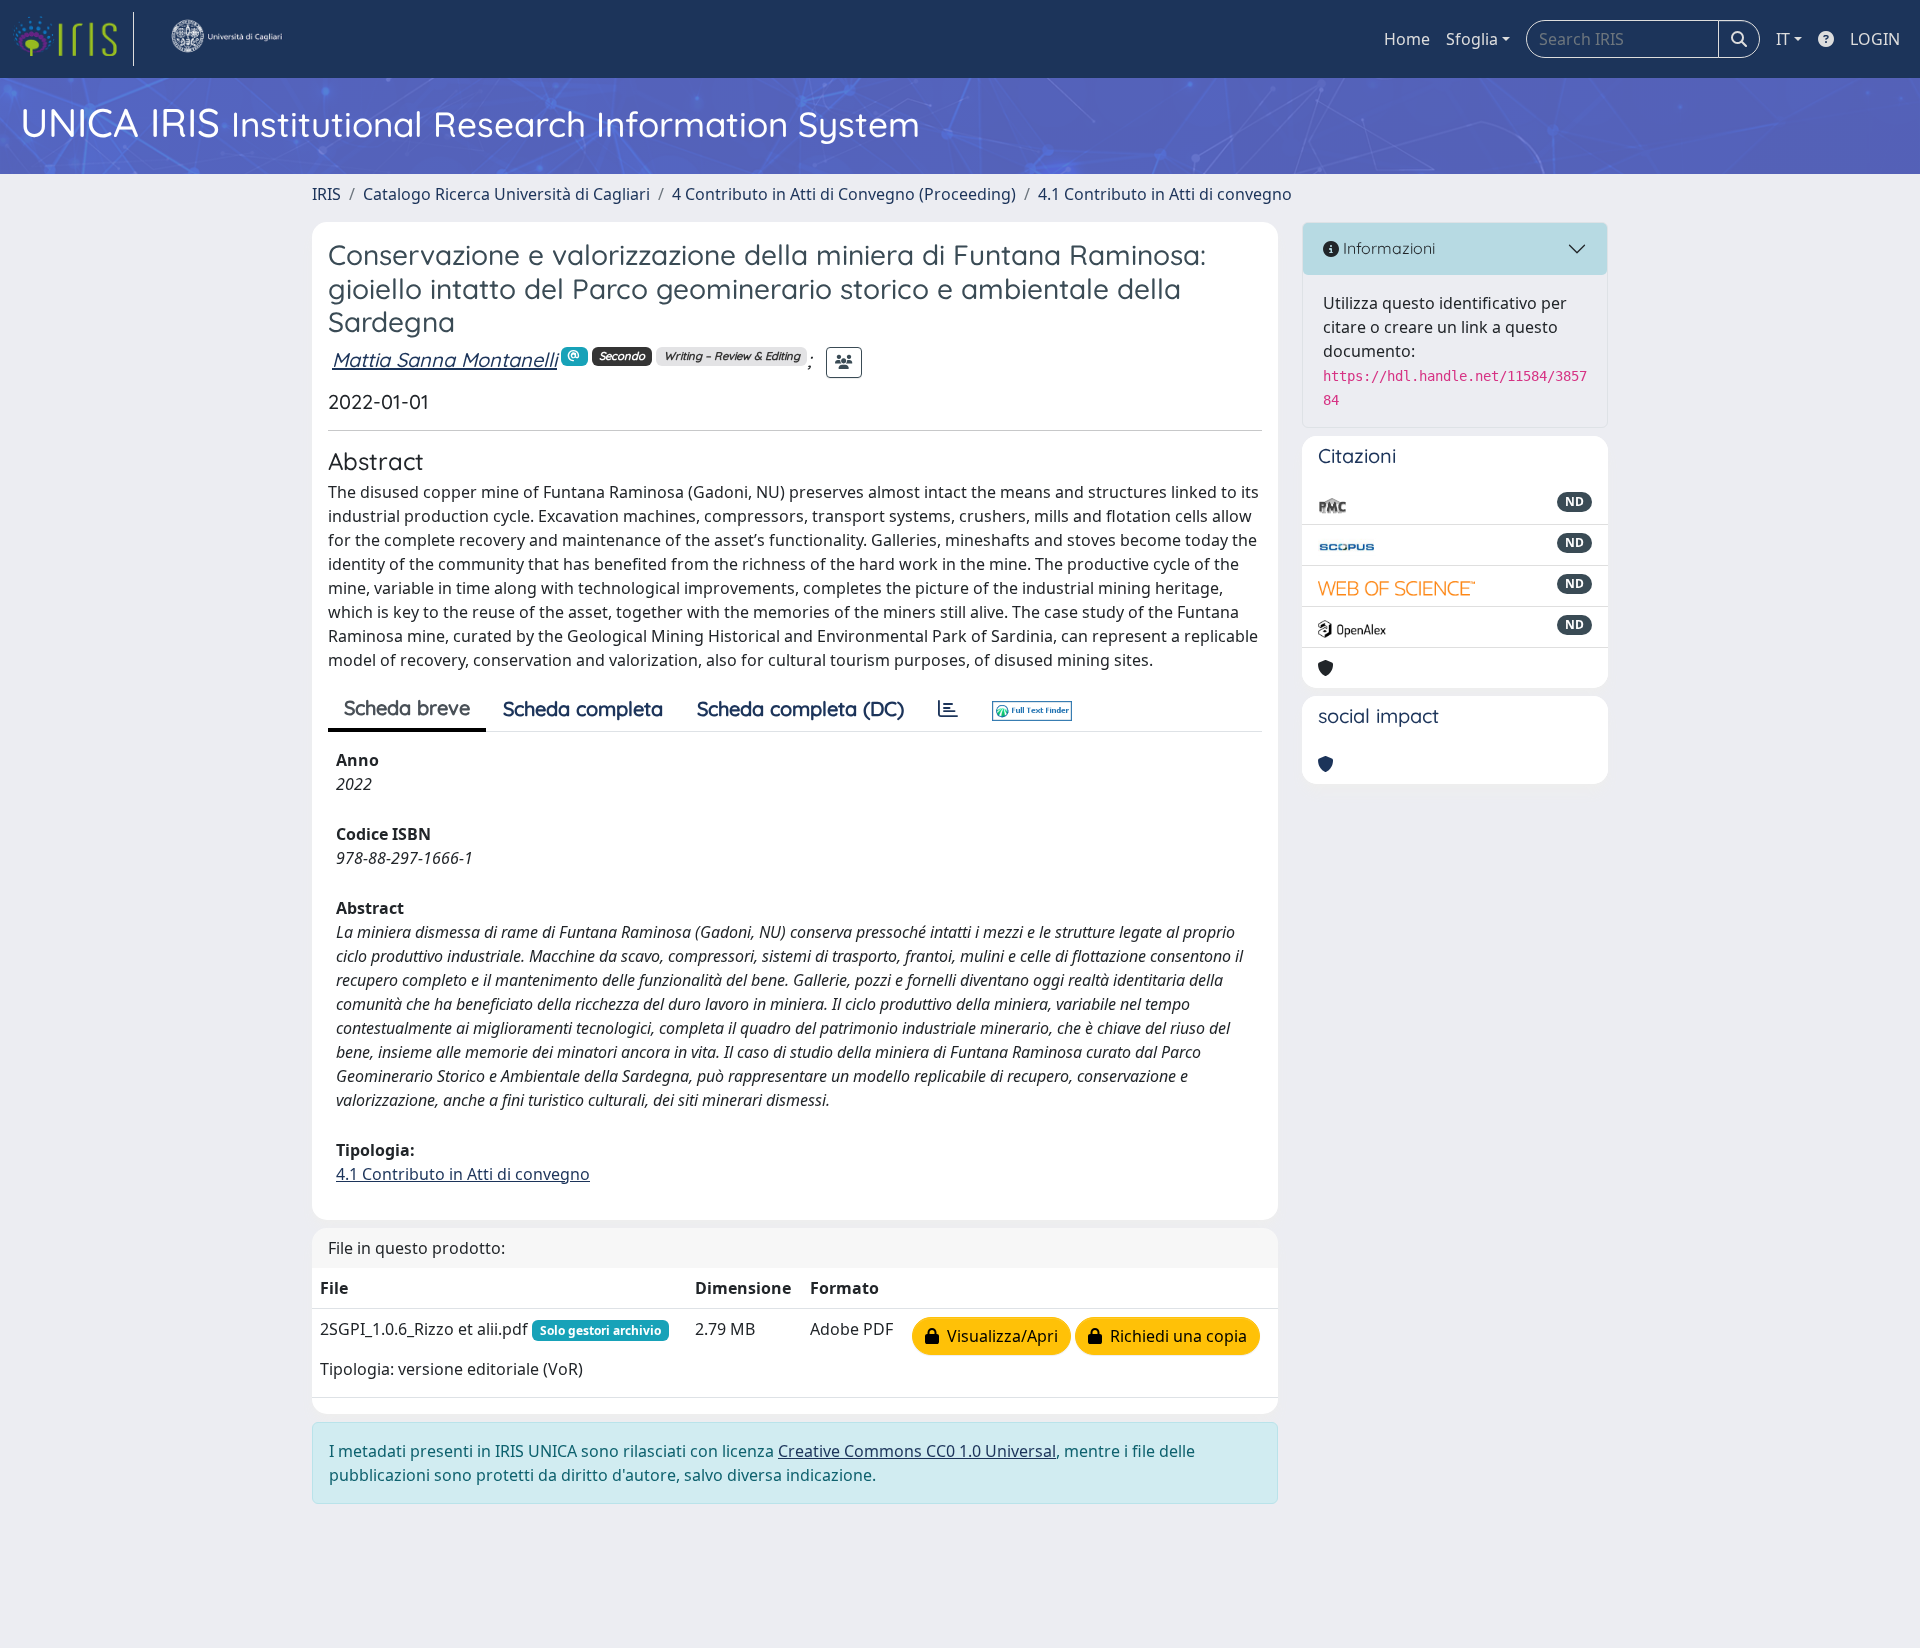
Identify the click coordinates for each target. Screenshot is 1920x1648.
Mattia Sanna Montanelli (444, 359)
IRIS (326, 194)
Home (1407, 39)
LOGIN (1875, 39)
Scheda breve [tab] (407, 707)
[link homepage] (73, 39)
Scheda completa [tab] (583, 708)
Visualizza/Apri (998, 1336)
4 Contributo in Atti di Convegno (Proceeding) (844, 194)
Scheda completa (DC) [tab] (800, 708)
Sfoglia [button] (1472, 39)
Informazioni (1387, 248)
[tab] (948, 709)
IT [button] (1783, 39)
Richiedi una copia (1174, 1336)
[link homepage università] (226, 39)
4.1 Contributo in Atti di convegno (1165, 194)
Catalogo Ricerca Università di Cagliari (506, 194)
